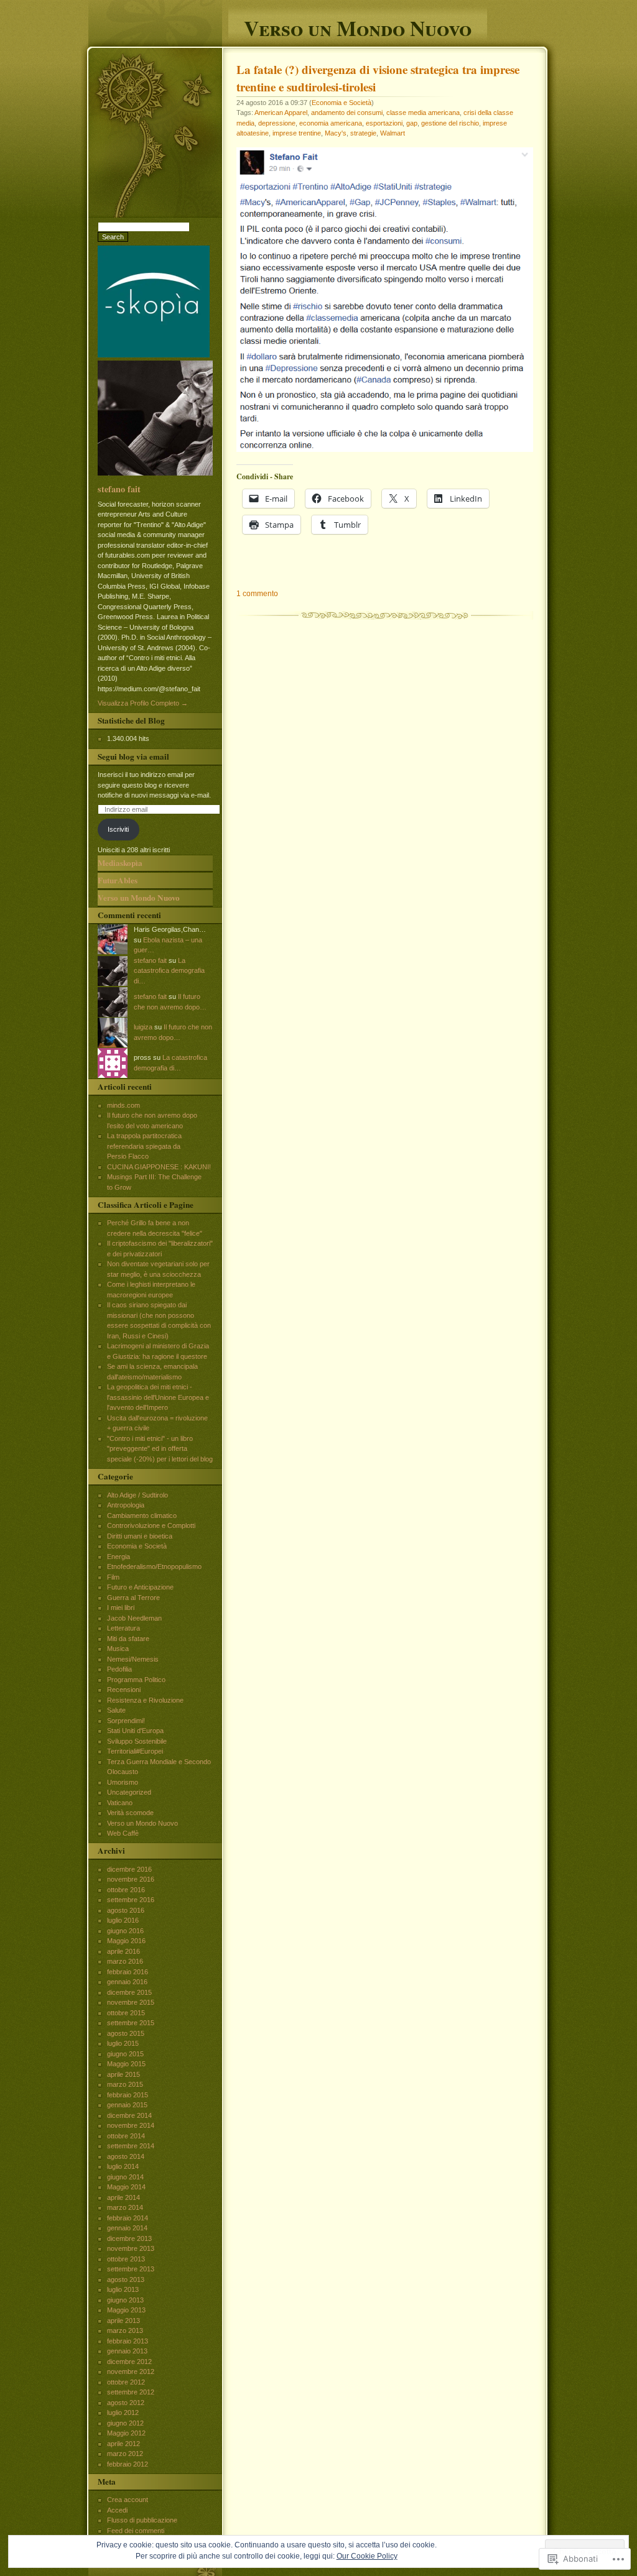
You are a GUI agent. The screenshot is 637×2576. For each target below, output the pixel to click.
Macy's (336, 133)
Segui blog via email (133, 757)
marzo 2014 (125, 2207)
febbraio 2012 (128, 2464)
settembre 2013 (131, 2269)
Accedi (117, 2510)
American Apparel (281, 113)
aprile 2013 (123, 2321)
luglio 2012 (123, 2413)
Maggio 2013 (126, 2310)
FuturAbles (118, 880)
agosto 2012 (126, 2403)
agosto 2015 (126, 2033)
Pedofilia (119, 1669)
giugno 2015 (125, 2054)
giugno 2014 (125, 2177)
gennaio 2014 (127, 2228)
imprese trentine (297, 133)
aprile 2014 (123, 2197)
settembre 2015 (131, 2023)
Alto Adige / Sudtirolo (137, 1495)
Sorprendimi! (126, 1721)
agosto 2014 (126, 2156)
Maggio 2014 (126, 2187)
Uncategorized (129, 1792)
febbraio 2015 (128, 2095)
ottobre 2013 (126, 2259)
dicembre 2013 (129, 2238)
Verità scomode (130, 1813)
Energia (119, 1557)
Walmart (393, 133)
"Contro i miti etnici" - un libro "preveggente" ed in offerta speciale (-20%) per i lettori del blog (160, 1449)
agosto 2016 (126, 1910)
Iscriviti (118, 829)
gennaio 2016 (127, 1982)
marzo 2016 (125, 1961)
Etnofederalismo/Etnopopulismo (154, 1566)
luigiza (143, 1027)
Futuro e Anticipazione (140, 1587)
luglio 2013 (123, 2289)
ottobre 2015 (126, 2013)
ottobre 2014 (126, 2136)
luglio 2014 (123, 2166)
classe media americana (423, 113)
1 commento (257, 594)
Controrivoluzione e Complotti (151, 1525)
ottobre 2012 (126, 2382)
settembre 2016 (131, 1900)
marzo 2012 (125, 2454)
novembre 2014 (131, 2125)
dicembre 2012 (129, 2362)
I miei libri (121, 1608)
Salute (116, 1710)
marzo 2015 (125, 2084)
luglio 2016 (123, 1920)
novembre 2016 (131, 1879)
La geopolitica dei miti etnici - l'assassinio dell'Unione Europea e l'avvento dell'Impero (158, 1397)
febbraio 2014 (128, 2218)
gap (412, 123)
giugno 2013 (125, 2300)
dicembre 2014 (129, 2115)
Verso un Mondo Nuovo (358, 26)
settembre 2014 (131, 2146)
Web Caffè (123, 1833)
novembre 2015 (131, 2002)
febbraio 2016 (128, 1972)
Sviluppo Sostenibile (137, 1741)
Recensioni (124, 1690)
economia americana (331, 123)
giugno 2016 (125, 1931)
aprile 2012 (123, 2444)
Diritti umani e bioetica (140, 1536)
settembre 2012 (131, 2392)
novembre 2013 (131, 2248)
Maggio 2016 (126, 1941)
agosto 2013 (126, 2279)
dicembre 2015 (129, 1992)
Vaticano (120, 1803)
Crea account (128, 2500)
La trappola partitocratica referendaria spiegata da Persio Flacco (144, 1146)
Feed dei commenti (136, 2531)
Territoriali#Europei (135, 1751)
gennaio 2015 (127, 2105)
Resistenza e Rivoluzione (145, 1700)
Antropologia (126, 1505)
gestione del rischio (450, 123)
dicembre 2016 (129, 1869)
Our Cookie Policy (367, 2556)
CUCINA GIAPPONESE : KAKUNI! (159, 1167)
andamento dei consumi (347, 113)
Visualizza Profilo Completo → (143, 703)
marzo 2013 (125, 2330)
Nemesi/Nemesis (133, 1659)
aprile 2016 (123, 1951)
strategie (363, 133)
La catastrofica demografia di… (169, 971)
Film (113, 1577)
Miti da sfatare (128, 1639)
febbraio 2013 (128, 2341)
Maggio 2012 (126, 2433)
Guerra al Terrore (133, 1598)
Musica (118, 1649)
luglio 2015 (123, 2043)
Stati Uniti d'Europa (135, 1731)
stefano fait (119, 489)
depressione (277, 123)
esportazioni (384, 123)
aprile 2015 (123, 2074)
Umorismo (123, 1782)
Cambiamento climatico (142, 1516)
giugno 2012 (125, 2423)
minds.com (123, 1105)
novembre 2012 (131, 2371)
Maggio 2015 (126, 2064)
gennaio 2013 (127, 2351)
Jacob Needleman (134, 1618)
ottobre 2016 (126, 1890)
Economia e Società (342, 103)
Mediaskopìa (120, 863)
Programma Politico (136, 1680)
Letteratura (123, 1628)
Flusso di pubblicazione (142, 2520)
